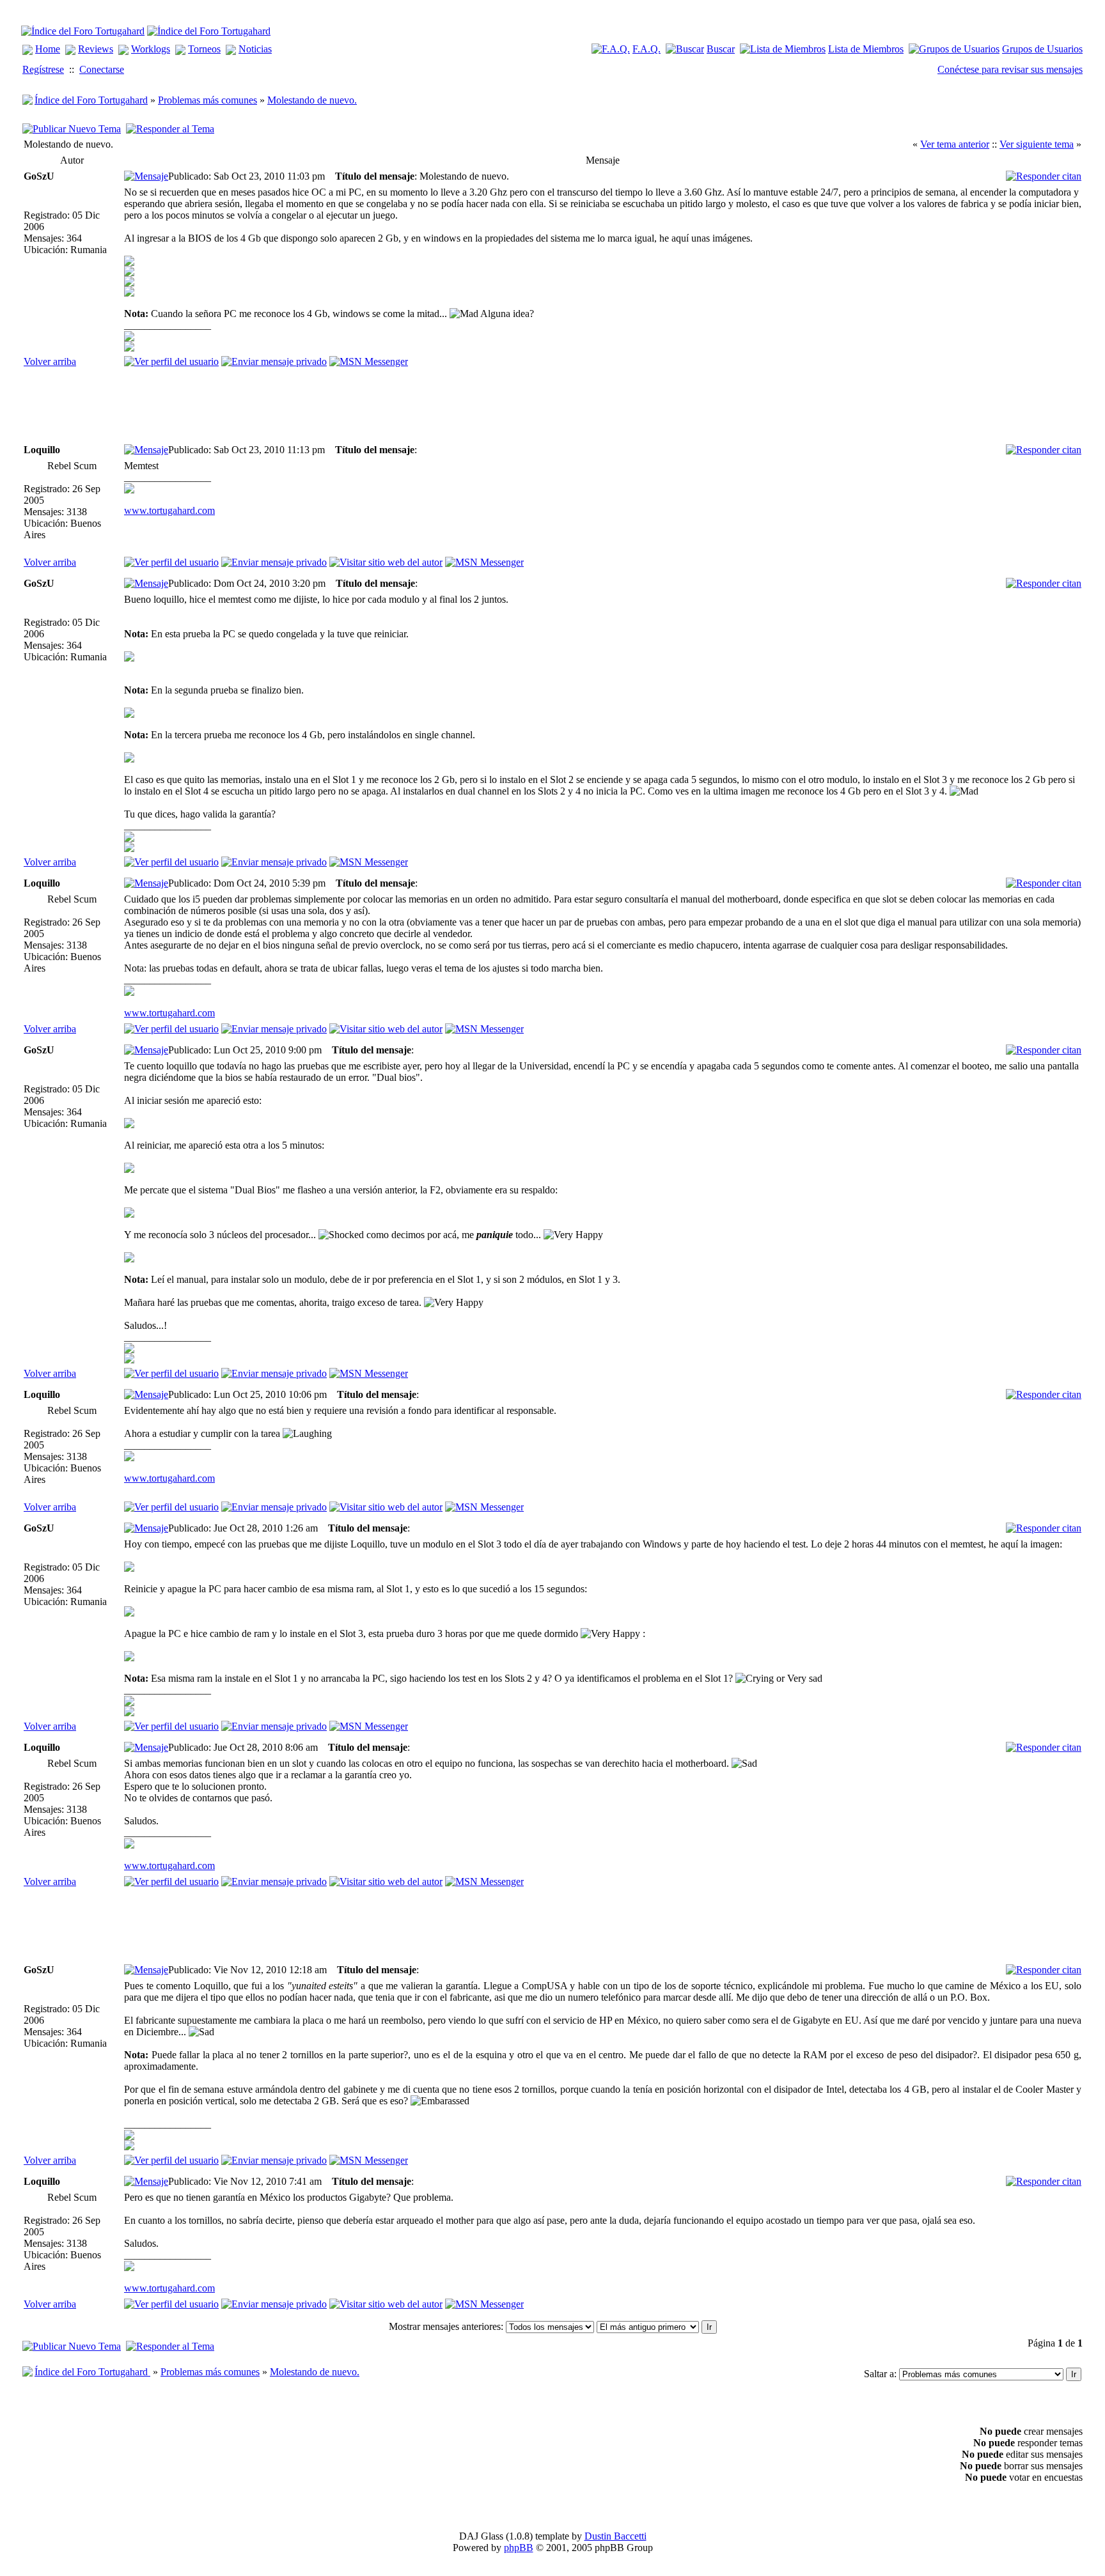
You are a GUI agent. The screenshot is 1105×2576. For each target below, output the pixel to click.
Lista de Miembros (866, 49)
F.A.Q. (647, 49)
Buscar (721, 49)
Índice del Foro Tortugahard (91, 100)
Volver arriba (50, 361)
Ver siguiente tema (1037, 144)
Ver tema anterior (955, 144)
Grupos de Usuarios (1042, 49)
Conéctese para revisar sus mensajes (1010, 69)
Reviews (96, 49)
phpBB (519, 2548)
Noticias (255, 49)
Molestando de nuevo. (312, 100)
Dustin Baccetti (615, 2536)
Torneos (204, 49)
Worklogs (151, 49)
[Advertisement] (357, 406)
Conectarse (102, 69)
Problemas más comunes (208, 100)
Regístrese (43, 69)
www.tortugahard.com (169, 510)
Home (48, 49)
